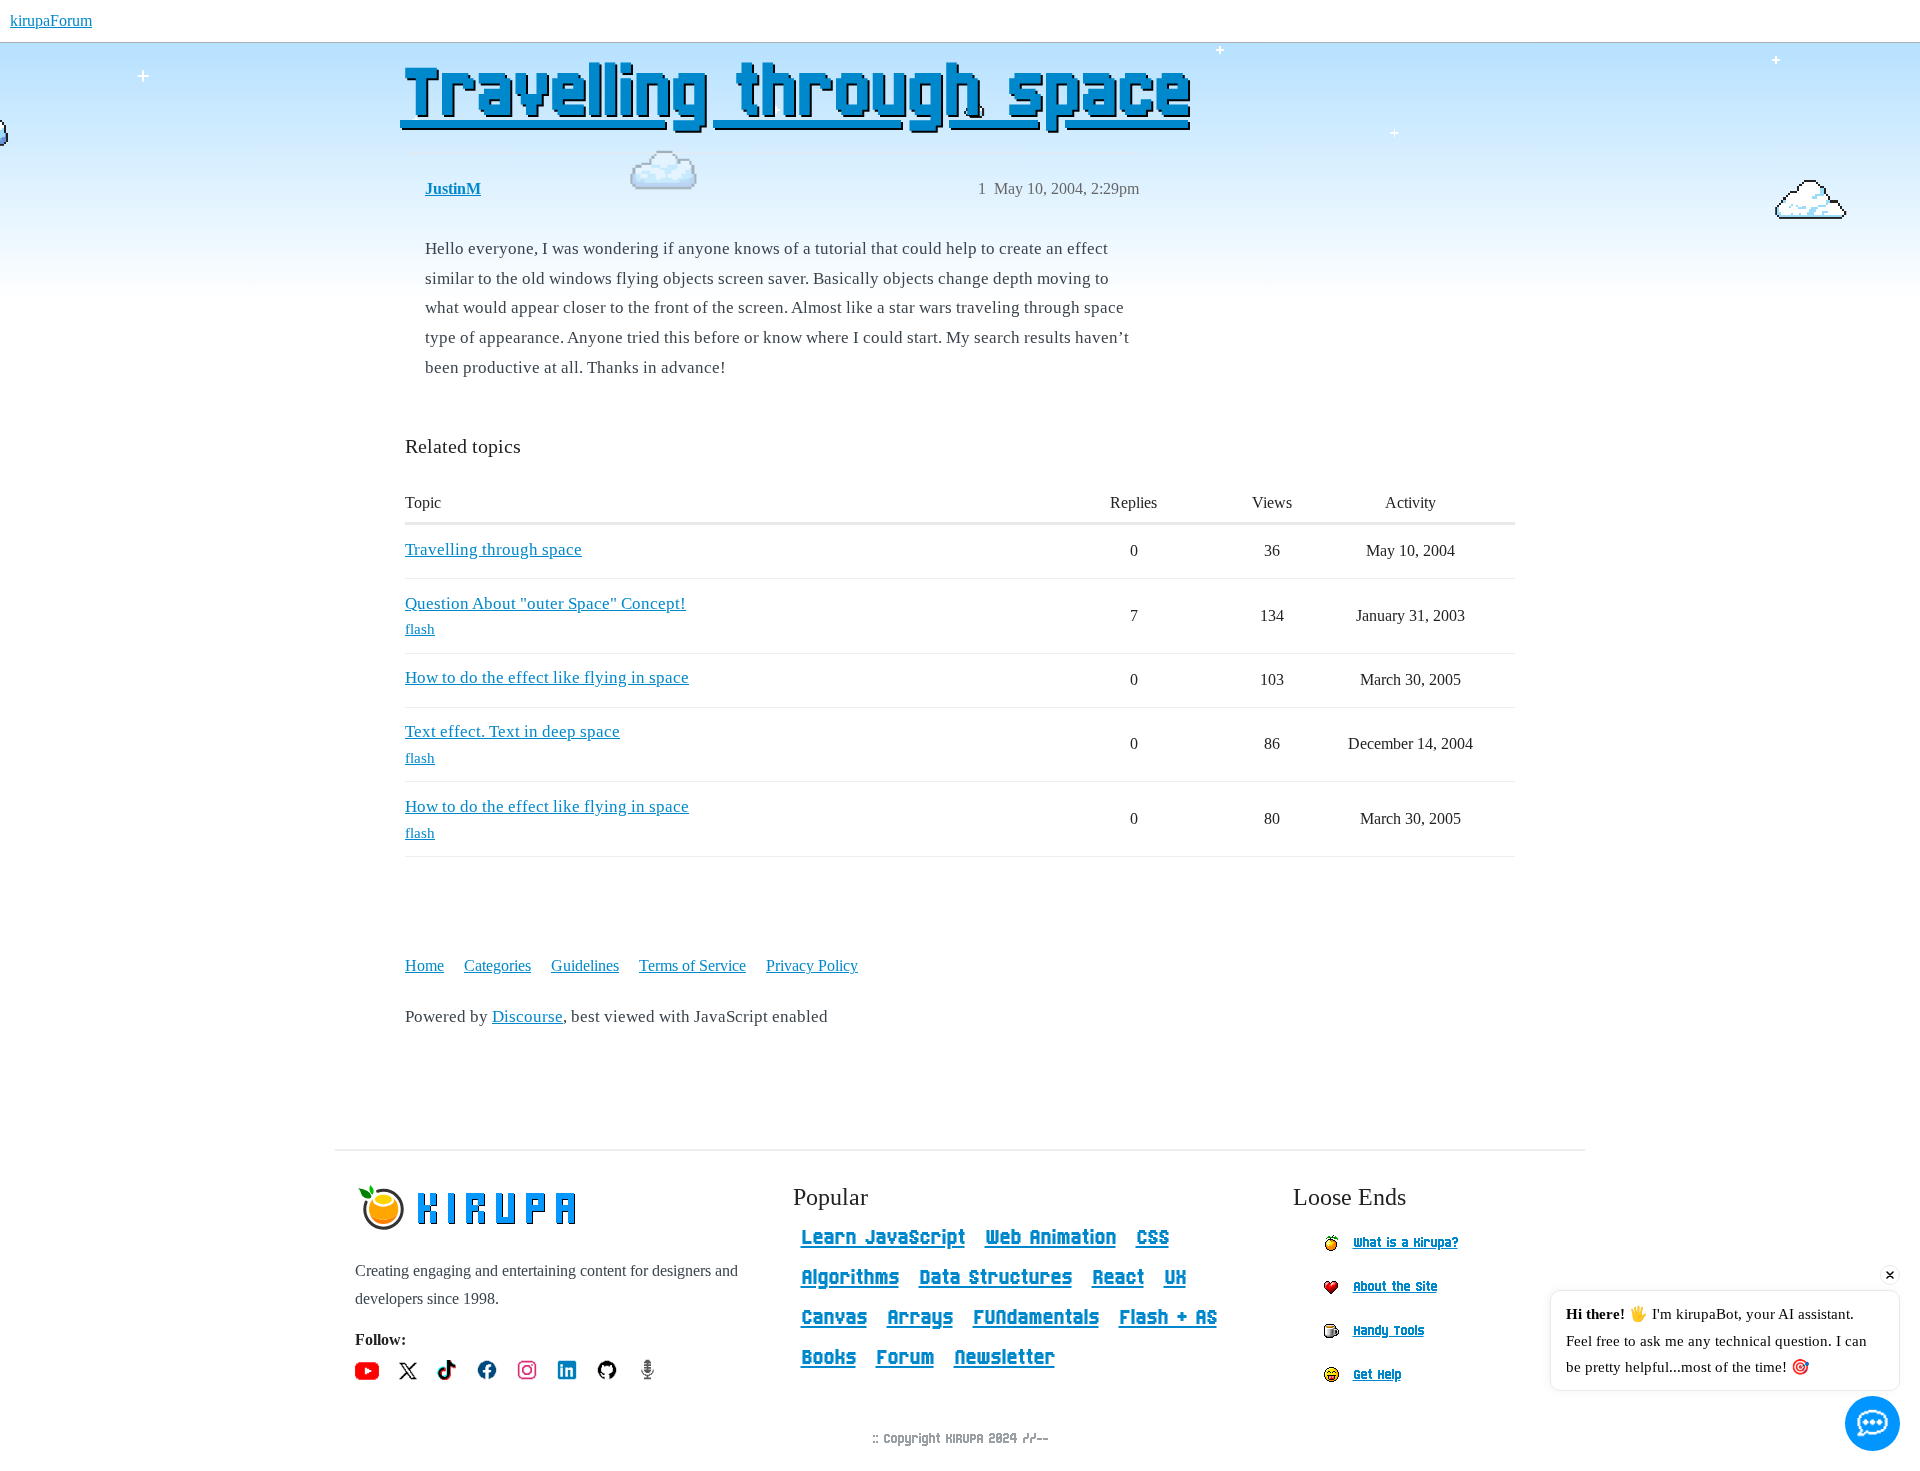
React (1118, 1278)
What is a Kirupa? (1405, 1243)
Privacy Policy (812, 965)
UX (1175, 1278)
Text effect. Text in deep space (512, 731)
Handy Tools (1388, 1331)
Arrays (920, 1318)
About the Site (1395, 1287)
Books (828, 1358)
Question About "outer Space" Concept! (545, 603)
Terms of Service (692, 965)
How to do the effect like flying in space (547, 677)
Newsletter (1004, 1358)
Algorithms (850, 1278)
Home (424, 965)
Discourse (527, 1016)
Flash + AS (1168, 1318)
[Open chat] (1872, 1423)
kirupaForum (51, 20)
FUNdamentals (1036, 1318)
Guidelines (585, 965)
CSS (1152, 1238)
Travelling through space (794, 95)
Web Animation (1050, 1238)
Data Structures (995, 1278)
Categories (497, 965)
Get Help (1377, 1375)
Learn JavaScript (883, 1238)
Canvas (834, 1318)
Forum (905, 1358)
